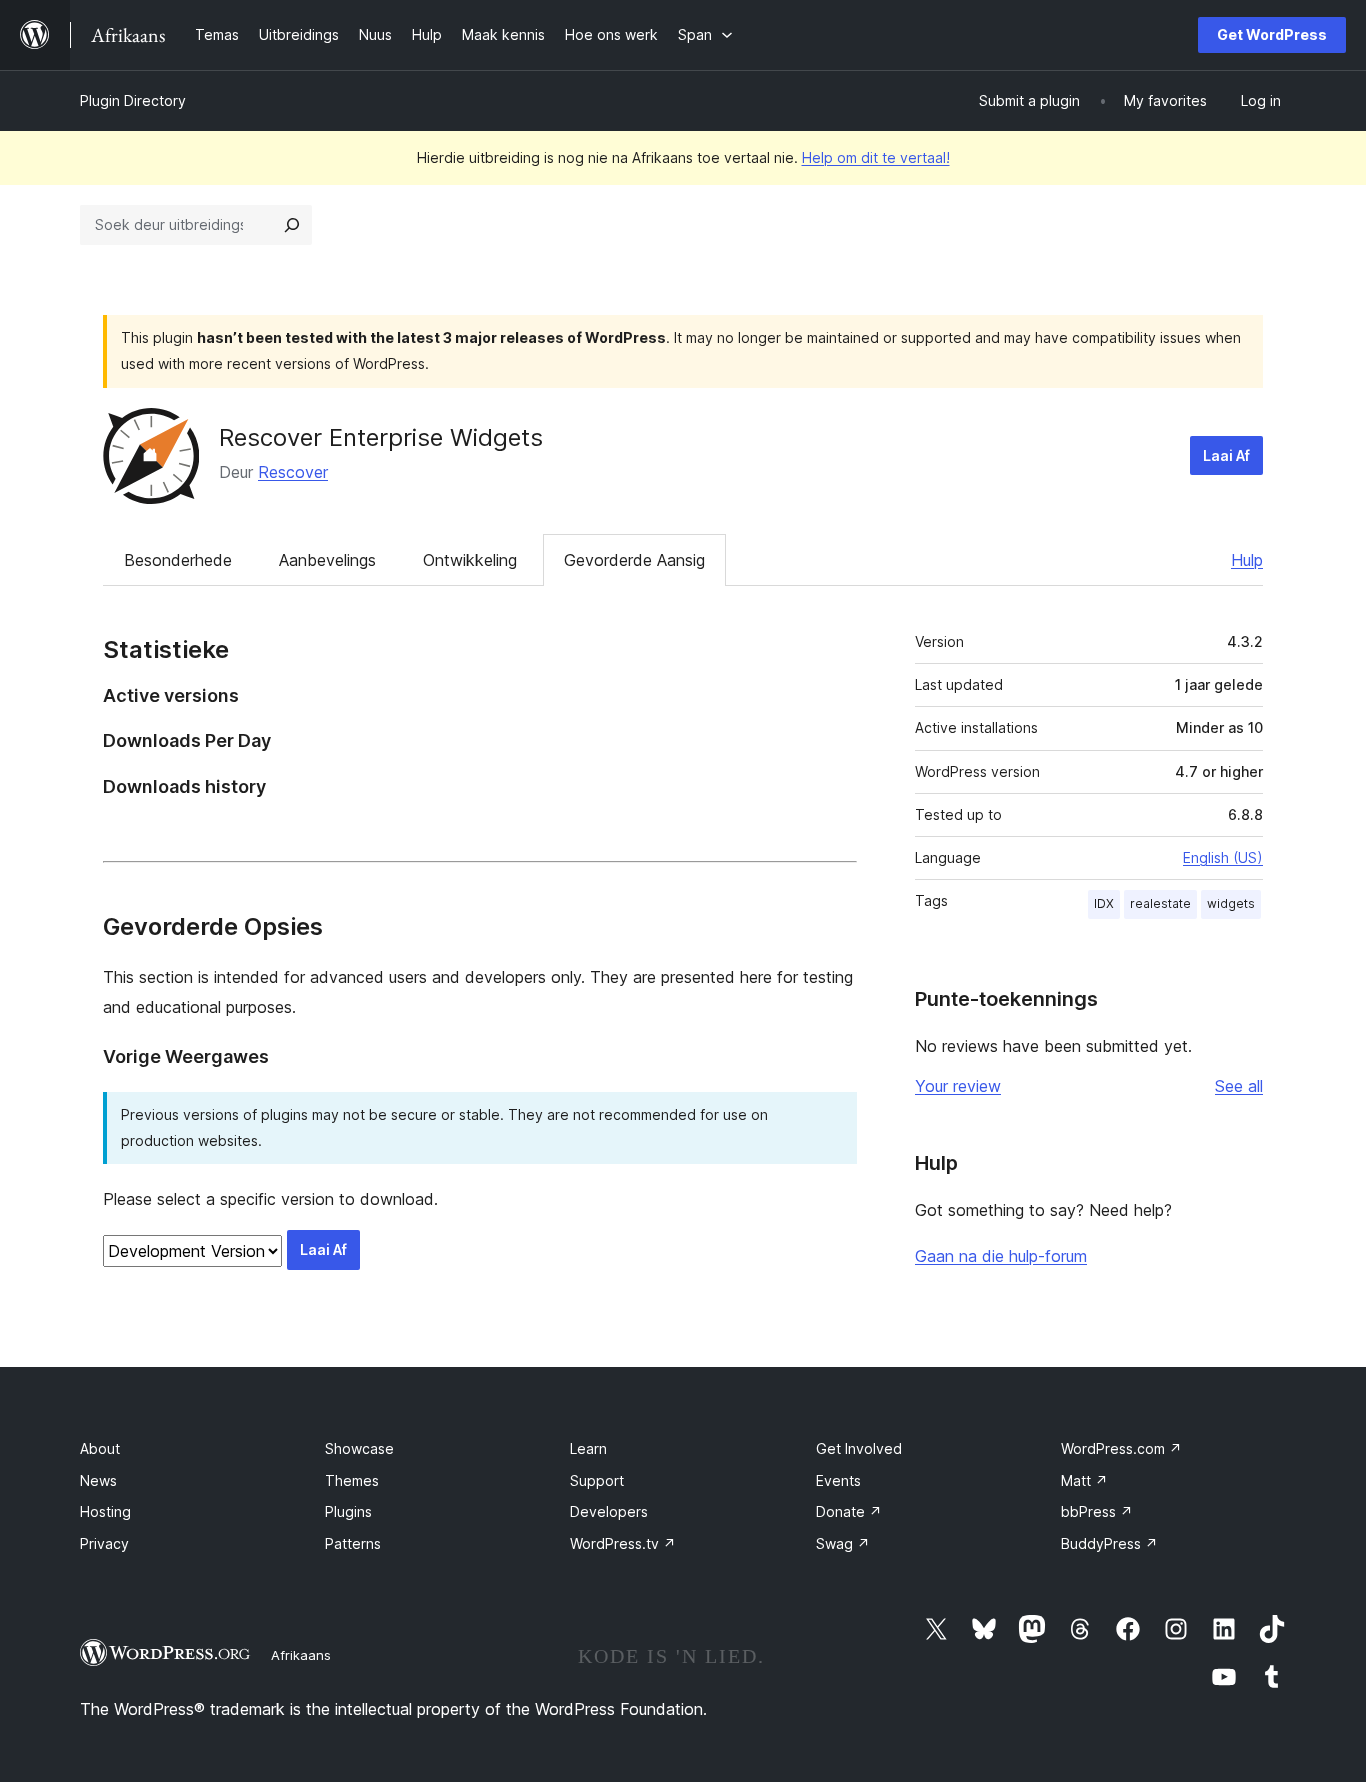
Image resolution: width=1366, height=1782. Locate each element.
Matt (1084, 1480)
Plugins (348, 1511)
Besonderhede (178, 560)
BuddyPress (1109, 1543)
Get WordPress (1272, 34)
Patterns (353, 1543)
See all (1239, 1086)
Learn (588, 1448)
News (98, 1480)
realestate (1160, 903)
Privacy (104, 1543)
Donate (849, 1511)
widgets (1231, 903)
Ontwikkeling (470, 560)
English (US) (1223, 857)
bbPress (1097, 1511)
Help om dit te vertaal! (876, 157)
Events (838, 1480)
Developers (609, 1511)
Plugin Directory (133, 100)
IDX (1104, 903)
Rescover (293, 472)
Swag (843, 1543)
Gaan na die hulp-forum (1001, 1256)
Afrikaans (301, 1655)
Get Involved (859, 1448)
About (100, 1448)
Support (597, 1480)
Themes (352, 1480)
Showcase (359, 1448)
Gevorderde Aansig (634, 560)
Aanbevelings (327, 560)
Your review (958, 1086)
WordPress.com (1121, 1448)
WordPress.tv (623, 1543)
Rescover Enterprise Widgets (381, 437)
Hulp (1247, 560)
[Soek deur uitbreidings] (292, 225)
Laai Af (1226, 455)
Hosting (105, 1511)
